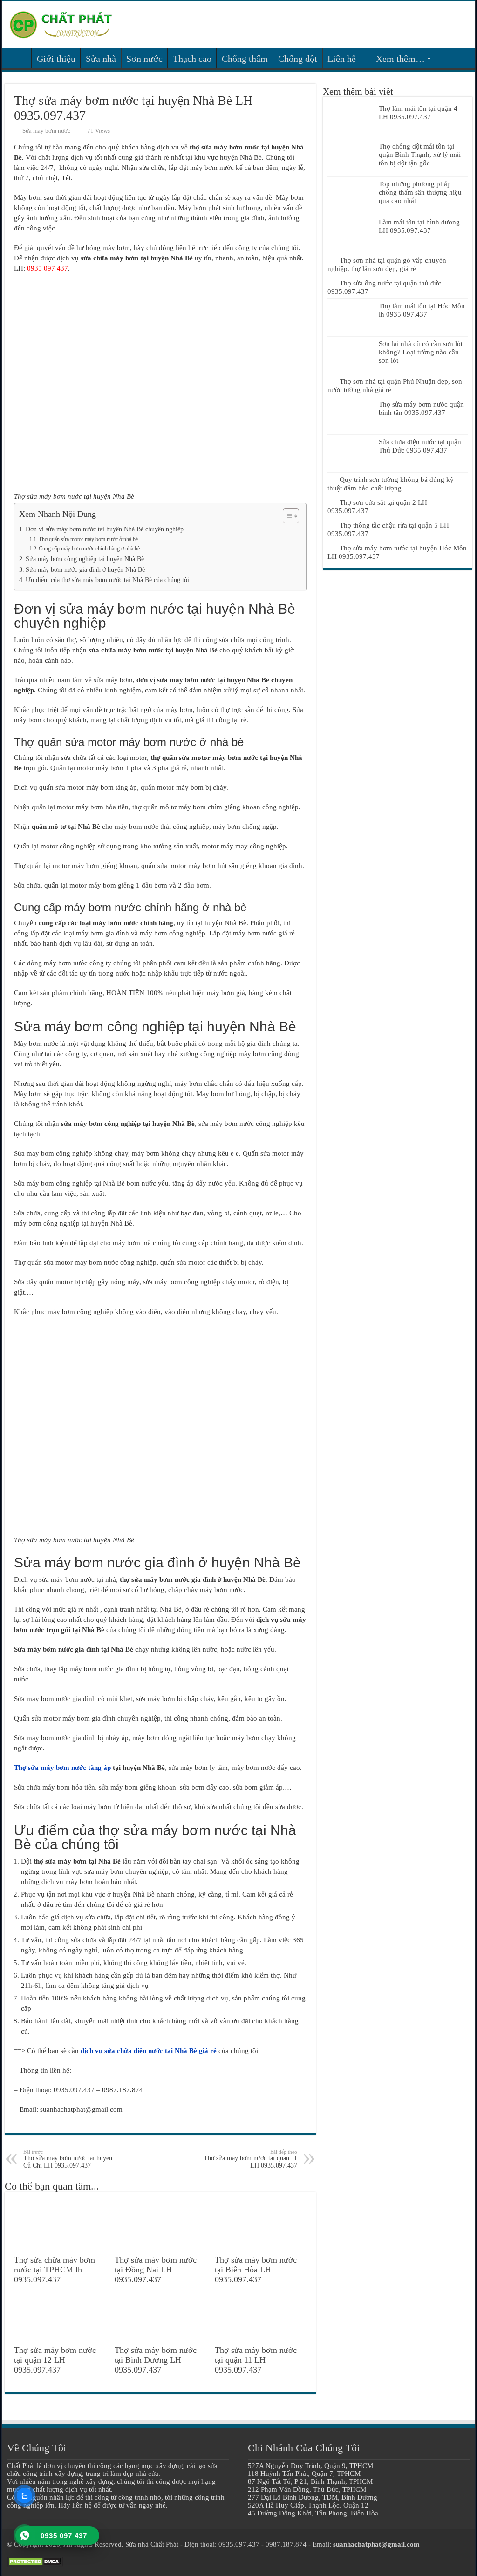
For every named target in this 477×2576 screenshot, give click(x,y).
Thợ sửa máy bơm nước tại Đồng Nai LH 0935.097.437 (156, 2270)
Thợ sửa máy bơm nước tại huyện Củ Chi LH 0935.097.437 (68, 2159)
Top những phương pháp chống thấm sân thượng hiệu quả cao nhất (420, 192)
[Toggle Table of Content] (286, 516)
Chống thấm (245, 59)
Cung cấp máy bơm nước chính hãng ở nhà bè (89, 549)
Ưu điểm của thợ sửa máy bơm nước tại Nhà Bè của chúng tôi (107, 580)
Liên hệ (342, 59)
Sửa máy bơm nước (46, 131)
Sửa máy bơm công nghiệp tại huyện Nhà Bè (85, 559)
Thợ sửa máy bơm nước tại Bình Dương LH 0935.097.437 (156, 2360)
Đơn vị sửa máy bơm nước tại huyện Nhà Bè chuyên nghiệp (105, 529)
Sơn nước (144, 59)
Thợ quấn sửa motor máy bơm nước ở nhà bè (88, 539)
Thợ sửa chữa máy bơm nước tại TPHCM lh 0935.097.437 (55, 2270)
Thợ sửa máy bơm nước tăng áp (62, 1768)
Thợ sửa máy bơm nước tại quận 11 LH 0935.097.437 (250, 2159)
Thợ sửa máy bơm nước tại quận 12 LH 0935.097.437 (55, 2360)
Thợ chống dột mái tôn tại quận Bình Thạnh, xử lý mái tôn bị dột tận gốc (420, 155)
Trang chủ (19, 58)
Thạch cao (192, 59)
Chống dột (298, 59)
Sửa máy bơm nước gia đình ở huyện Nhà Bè (85, 570)
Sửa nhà (101, 59)
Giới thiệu (56, 59)
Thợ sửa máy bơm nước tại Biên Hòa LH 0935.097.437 (256, 2270)
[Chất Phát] (61, 23)
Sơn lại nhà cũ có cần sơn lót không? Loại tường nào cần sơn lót (421, 352)
